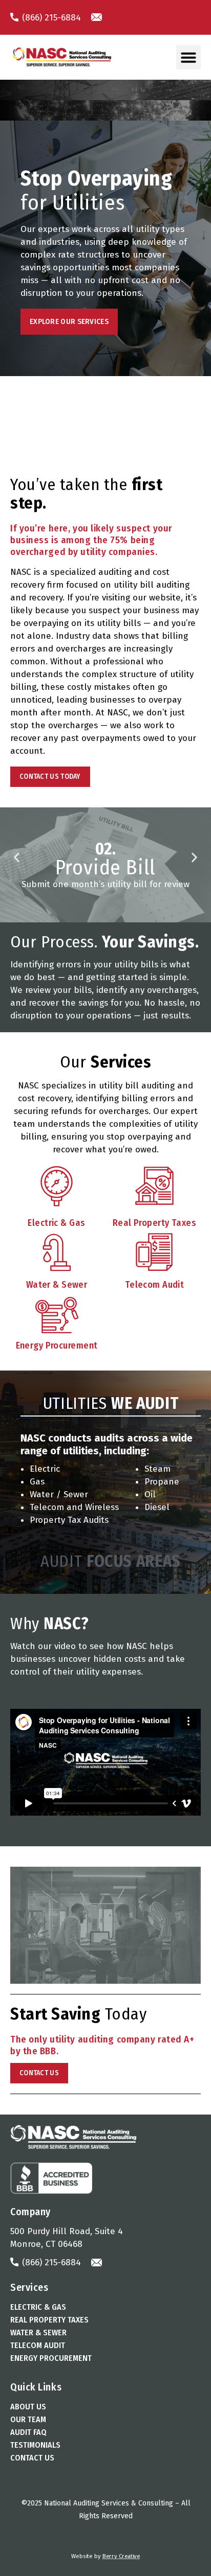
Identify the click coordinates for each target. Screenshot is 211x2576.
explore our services (69, 321)
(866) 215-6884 (50, 18)
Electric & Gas (38, 2307)
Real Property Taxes (49, 2320)
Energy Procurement (51, 2358)
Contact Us (32, 2458)
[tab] (111, 1403)
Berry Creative (121, 2556)
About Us (28, 2407)
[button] (188, 57)
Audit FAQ (28, 2432)
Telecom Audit (38, 2345)
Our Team (28, 2419)
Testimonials (35, 2445)
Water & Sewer (38, 2333)
